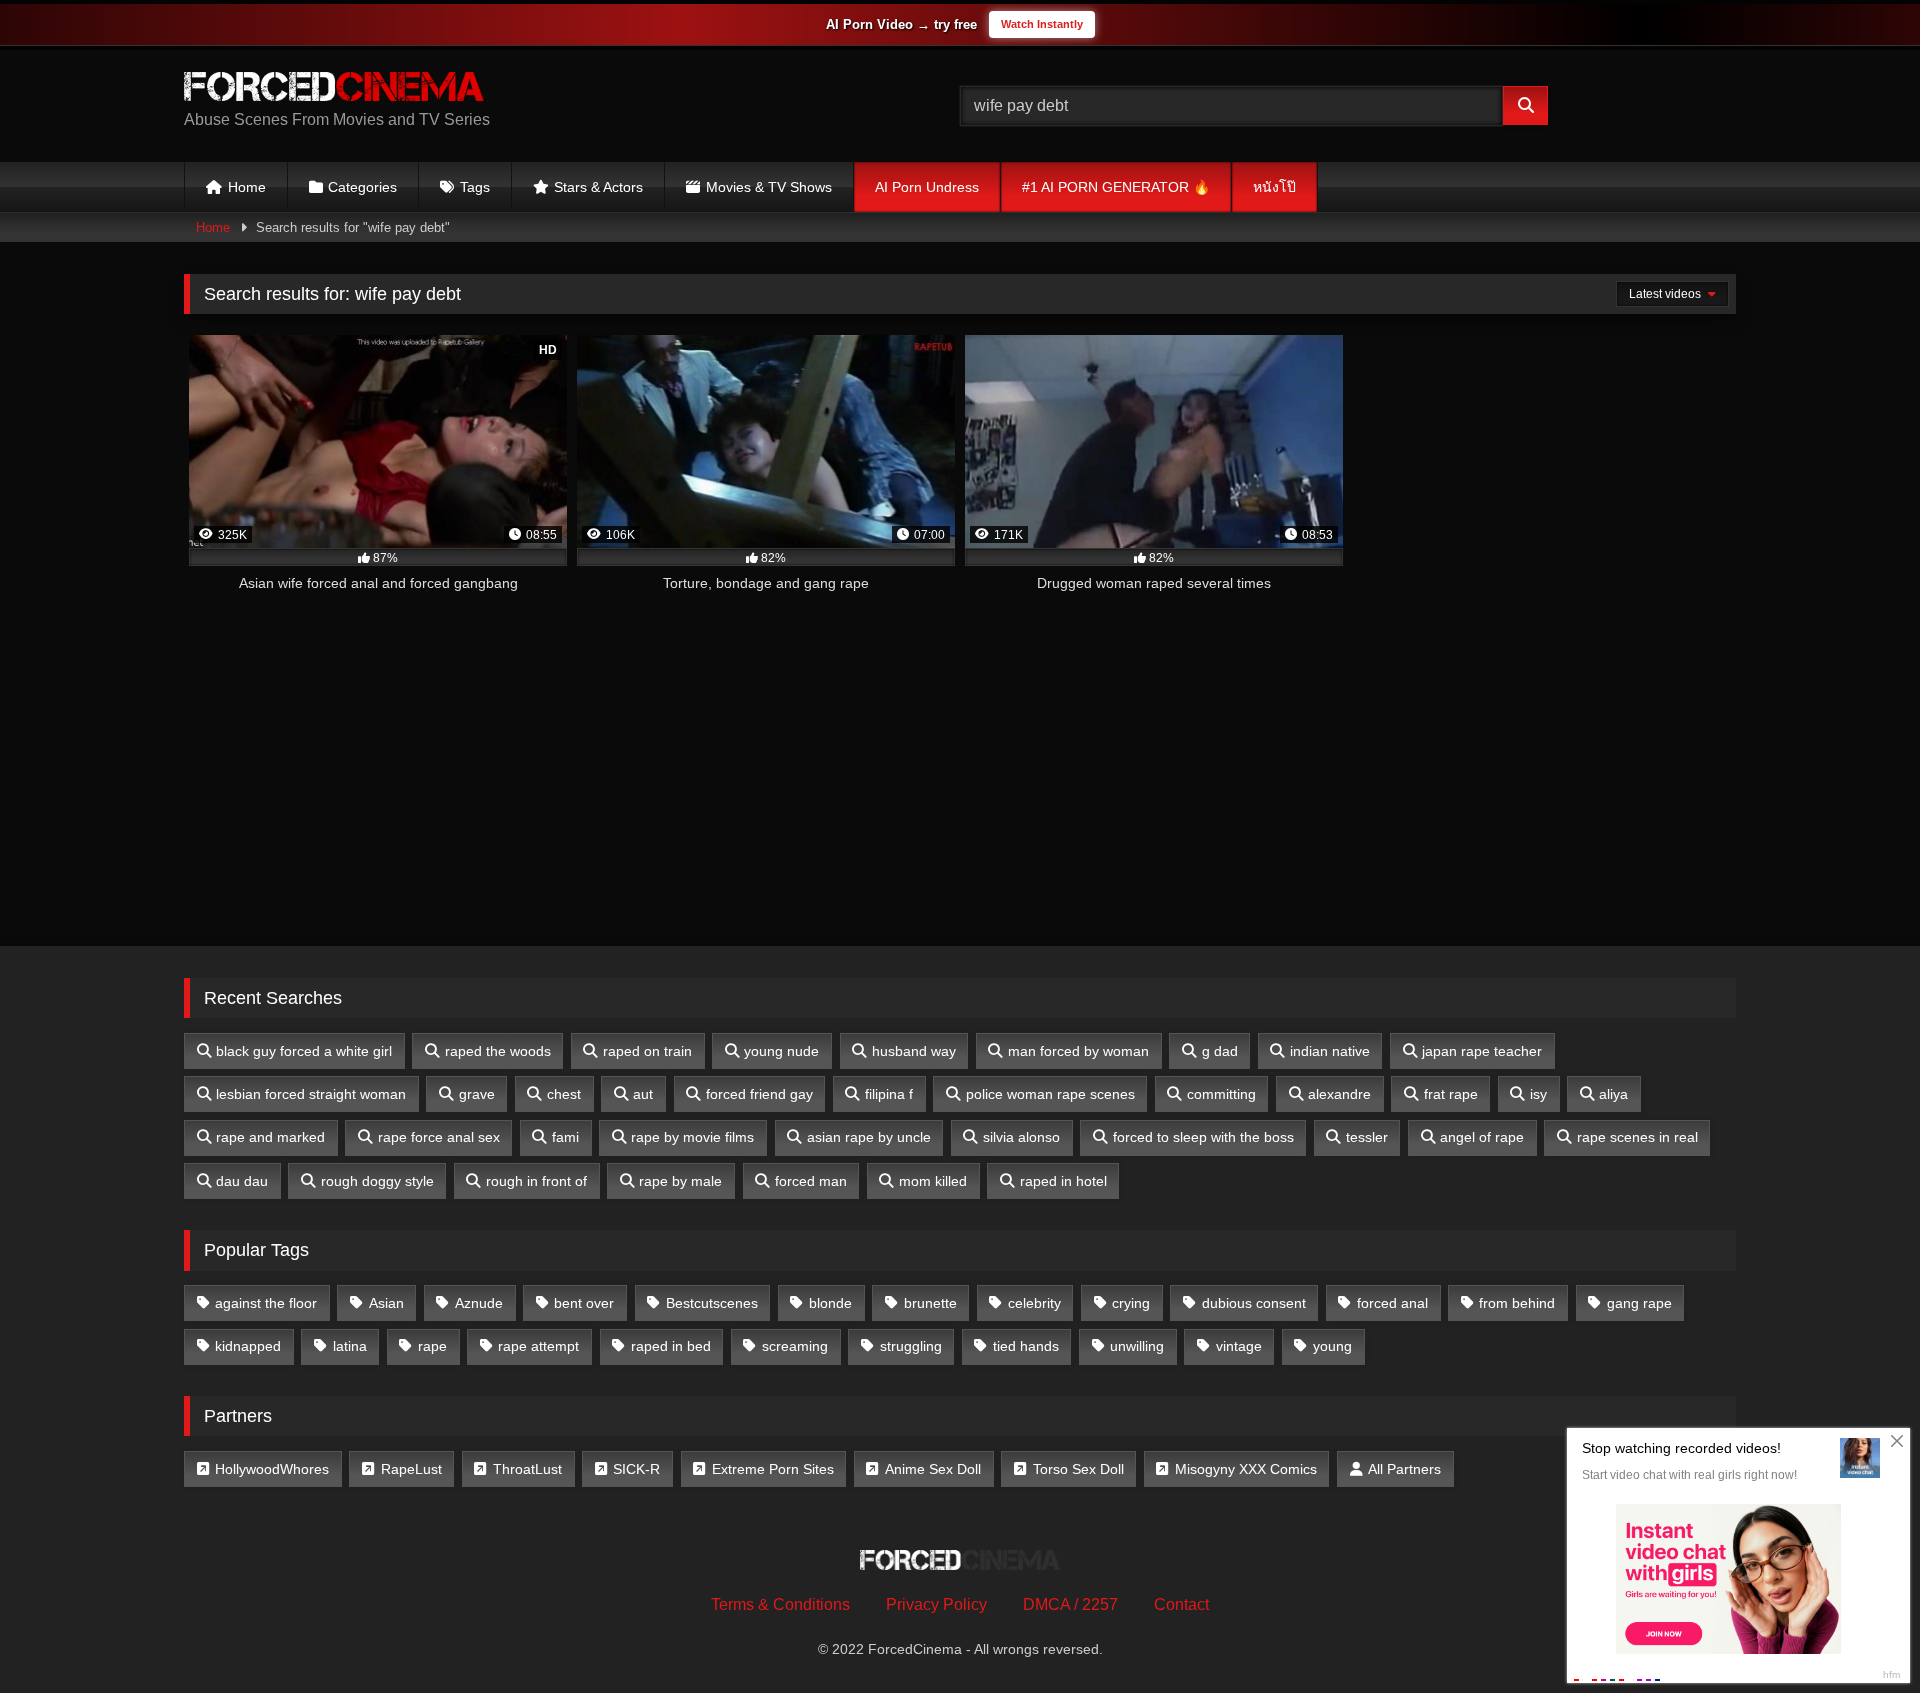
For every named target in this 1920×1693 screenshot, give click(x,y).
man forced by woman (1078, 1051)
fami (565, 1137)
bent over (584, 1303)
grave (477, 1094)
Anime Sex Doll (933, 1469)
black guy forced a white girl (304, 1051)
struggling (911, 1346)
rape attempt (538, 1346)
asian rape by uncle (869, 1137)
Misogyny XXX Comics (1246, 1469)
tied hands (1026, 1346)
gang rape (1639, 1303)
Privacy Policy (936, 1604)
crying (1131, 1303)
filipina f (889, 1094)
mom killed (933, 1181)
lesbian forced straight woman (311, 1094)
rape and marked (270, 1137)
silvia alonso (1021, 1137)
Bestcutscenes (712, 1303)
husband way (914, 1051)
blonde (830, 1303)
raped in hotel (1063, 1181)
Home (247, 187)
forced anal (1392, 1303)
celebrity (1034, 1303)
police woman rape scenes (1050, 1094)
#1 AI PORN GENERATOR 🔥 (1116, 187)
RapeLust (411, 1469)
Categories (362, 187)
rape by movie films (692, 1137)
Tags (475, 187)
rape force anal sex (439, 1137)
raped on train (647, 1051)
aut (643, 1094)
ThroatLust (527, 1469)
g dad (1220, 1051)
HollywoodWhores (272, 1469)
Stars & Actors (598, 187)
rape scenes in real (1637, 1137)
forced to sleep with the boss (1203, 1137)
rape (432, 1346)
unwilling (1137, 1346)
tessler (1367, 1137)
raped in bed (671, 1346)
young (1332, 1346)
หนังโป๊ (1274, 187)
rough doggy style (377, 1181)
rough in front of (536, 1181)
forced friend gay (759, 1094)
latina (350, 1346)
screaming (795, 1346)
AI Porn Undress (927, 187)
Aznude (479, 1303)
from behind (1517, 1303)
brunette (930, 1303)
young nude (781, 1051)
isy (1538, 1094)
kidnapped (248, 1346)
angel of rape (1482, 1137)
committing (1221, 1094)
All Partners (1404, 1469)
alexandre (1339, 1094)
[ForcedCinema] (334, 90)
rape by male (680, 1181)
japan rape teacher (1482, 1051)
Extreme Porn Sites (773, 1469)
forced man (811, 1181)
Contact (1181, 1604)
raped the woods (498, 1051)
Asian (386, 1303)
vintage (1239, 1346)
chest (564, 1094)
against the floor (266, 1303)
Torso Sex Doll (1078, 1469)
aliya (1613, 1094)
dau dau (242, 1181)
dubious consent (1254, 1303)
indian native (1330, 1051)
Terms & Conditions (780, 1604)
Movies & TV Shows (769, 187)
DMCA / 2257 (1070, 1604)
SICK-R (636, 1469)
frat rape (1451, 1094)
